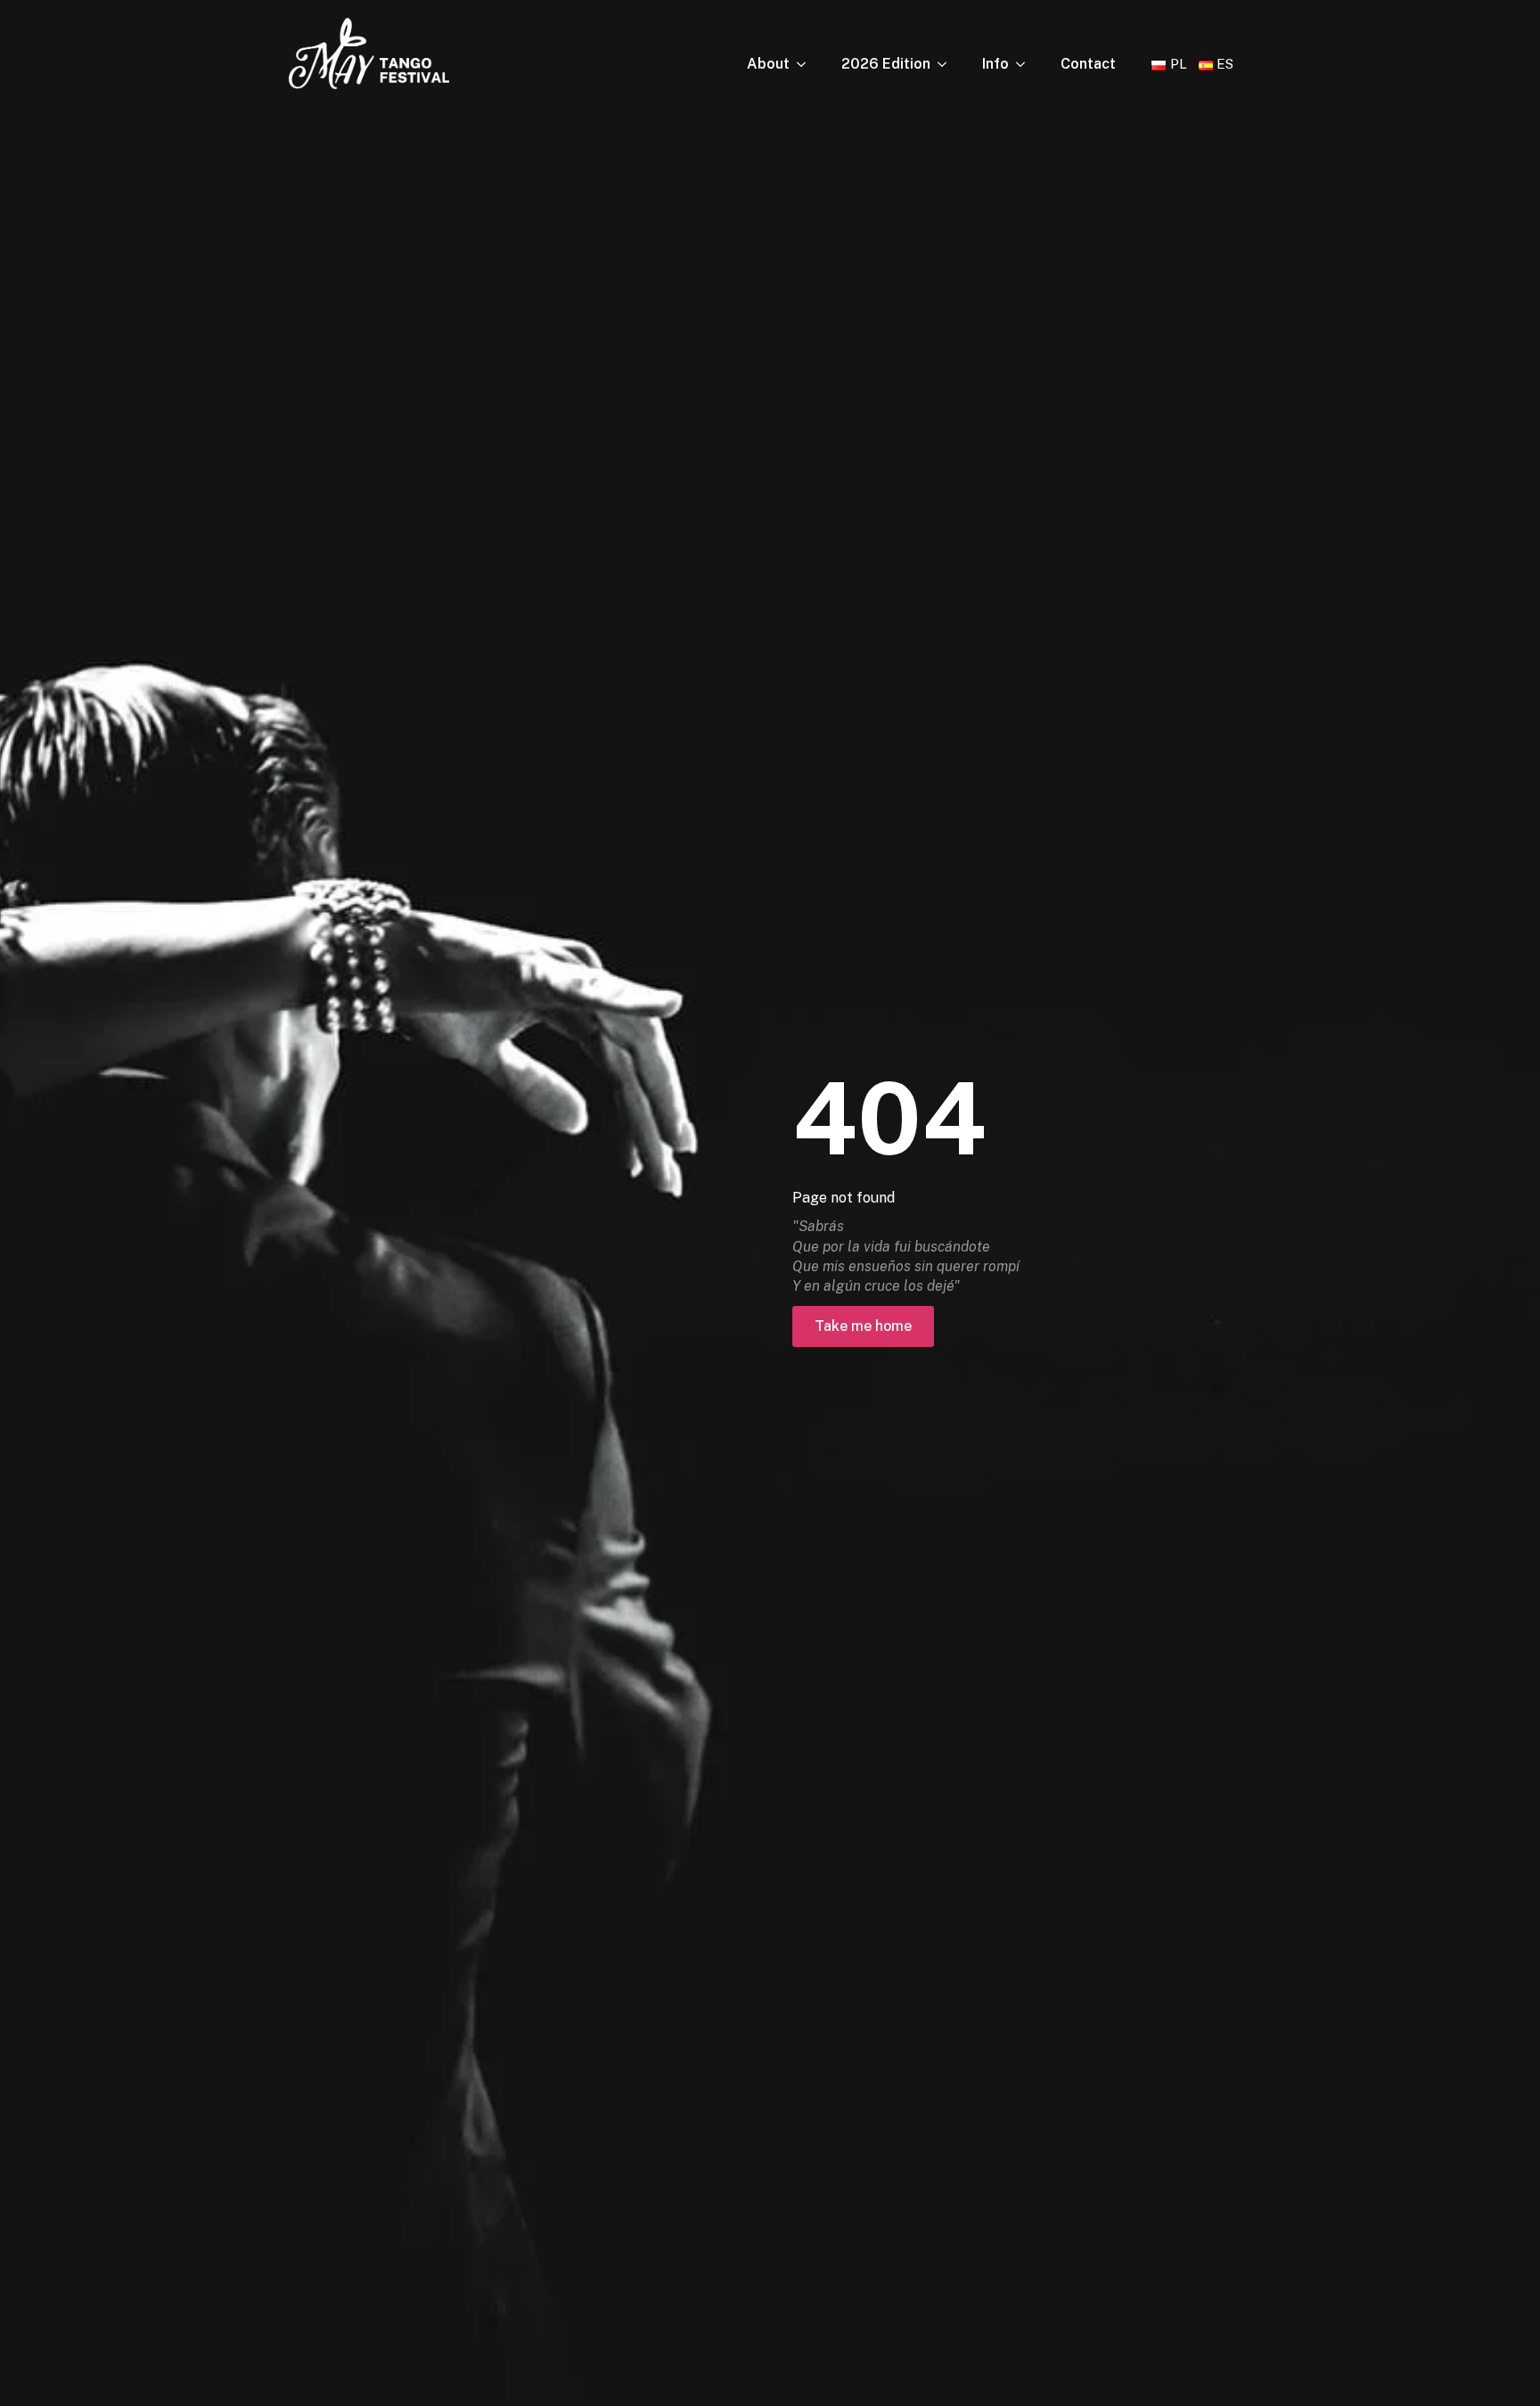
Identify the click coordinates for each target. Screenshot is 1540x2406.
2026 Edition (886, 64)
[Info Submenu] (1026, 64)
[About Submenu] (807, 64)
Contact (1088, 64)
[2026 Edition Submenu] (947, 64)
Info (995, 64)
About (768, 64)
